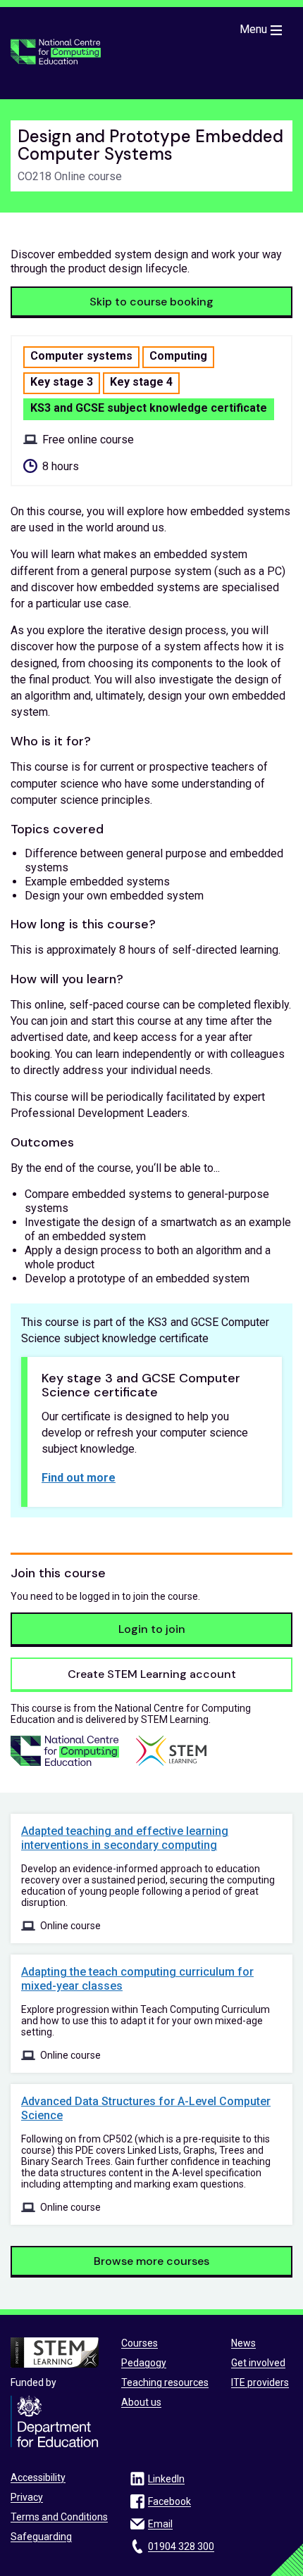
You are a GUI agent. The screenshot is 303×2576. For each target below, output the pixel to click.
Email (160, 2524)
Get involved (258, 2363)
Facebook (169, 2501)
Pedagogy (144, 2363)
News (243, 2343)
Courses (140, 2343)
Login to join (152, 1629)
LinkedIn (166, 2479)
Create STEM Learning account (152, 1674)
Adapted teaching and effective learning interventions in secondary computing (125, 1838)
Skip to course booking (151, 302)
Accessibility (38, 2477)
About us (141, 2402)
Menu (253, 29)
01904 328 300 (181, 2546)
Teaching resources (165, 2382)
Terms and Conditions (59, 2517)
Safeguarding (41, 2537)
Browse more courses (151, 2261)
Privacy (27, 2497)
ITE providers (260, 2382)
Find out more (79, 1478)
